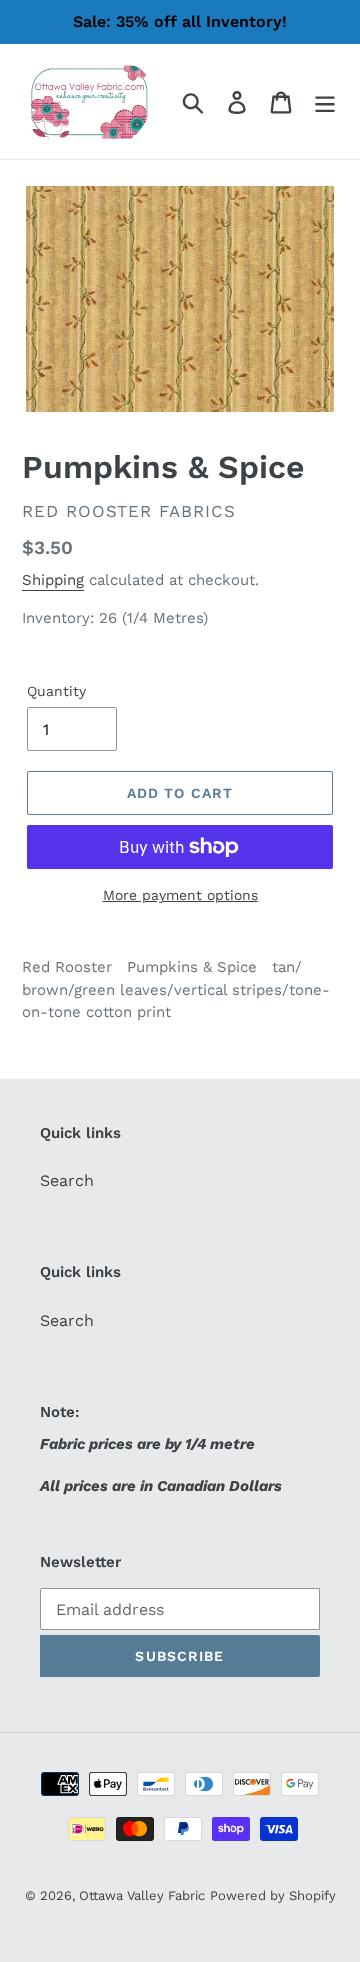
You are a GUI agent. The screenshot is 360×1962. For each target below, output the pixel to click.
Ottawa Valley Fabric (142, 1895)
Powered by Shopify (273, 1895)
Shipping (53, 580)
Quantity (56, 691)
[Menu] (325, 101)
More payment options (180, 895)
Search (67, 1180)
